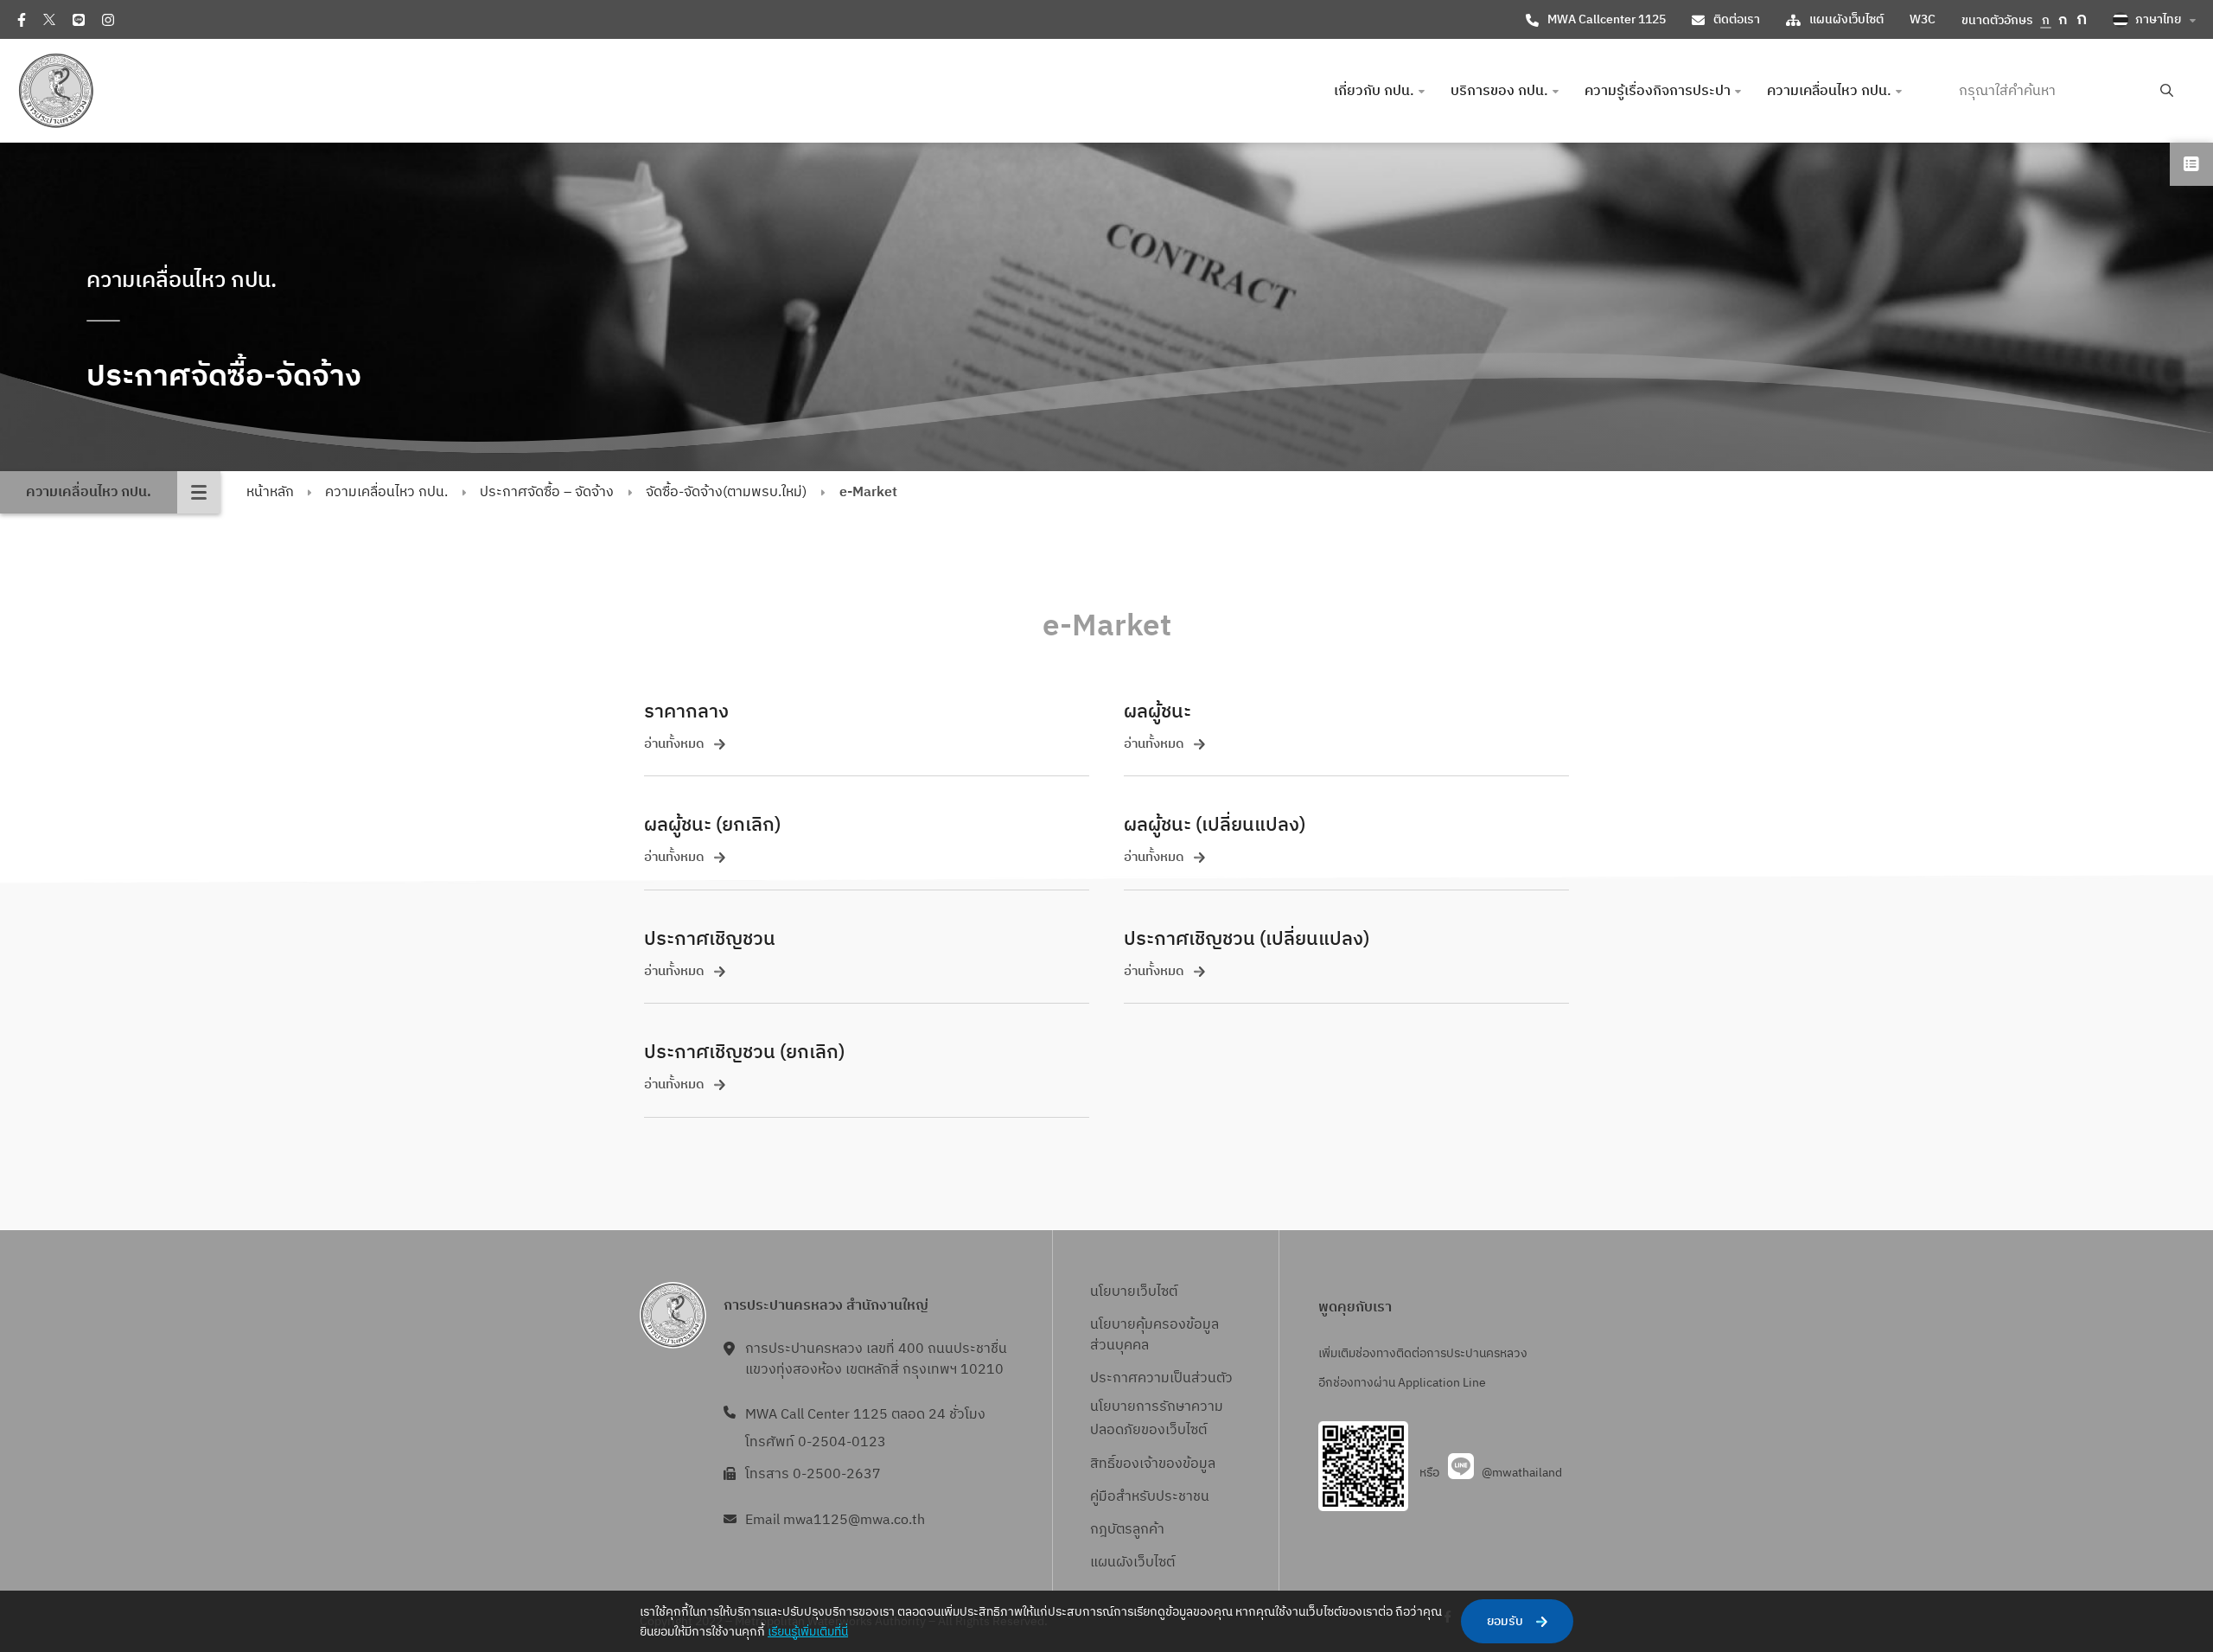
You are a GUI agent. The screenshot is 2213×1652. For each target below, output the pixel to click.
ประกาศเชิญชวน (710, 939)
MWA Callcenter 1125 (1607, 19)
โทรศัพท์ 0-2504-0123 (816, 1442)
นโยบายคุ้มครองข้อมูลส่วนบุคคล (1154, 1335)
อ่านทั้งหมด (674, 745)
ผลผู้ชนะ (1158, 712)
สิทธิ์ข (1106, 1464)
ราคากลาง (686, 712)
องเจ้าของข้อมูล (1169, 1464)
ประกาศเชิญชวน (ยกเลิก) (744, 1052)
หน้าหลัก (270, 492)
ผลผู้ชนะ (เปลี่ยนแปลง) (1215, 825)
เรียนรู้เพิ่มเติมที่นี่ (808, 1632)
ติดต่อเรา (1737, 19)
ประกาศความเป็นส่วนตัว (1161, 1378)
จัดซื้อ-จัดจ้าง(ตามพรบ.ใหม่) (726, 492)
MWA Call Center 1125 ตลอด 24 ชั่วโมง (865, 1415)
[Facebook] (22, 20)
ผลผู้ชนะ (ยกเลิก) (712, 825)
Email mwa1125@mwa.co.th (835, 1520)
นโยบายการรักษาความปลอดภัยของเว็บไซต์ (1157, 1419)
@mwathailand (1522, 1473)
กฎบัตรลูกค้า (1127, 1530)
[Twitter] (49, 19)
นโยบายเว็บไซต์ (1134, 1292)
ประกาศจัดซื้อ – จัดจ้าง (547, 492)
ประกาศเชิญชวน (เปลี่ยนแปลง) (1247, 939)
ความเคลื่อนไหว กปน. (386, 492)
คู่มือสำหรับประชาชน (1150, 1497)
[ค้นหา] (2167, 91)
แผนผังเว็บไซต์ (1846, 19)
